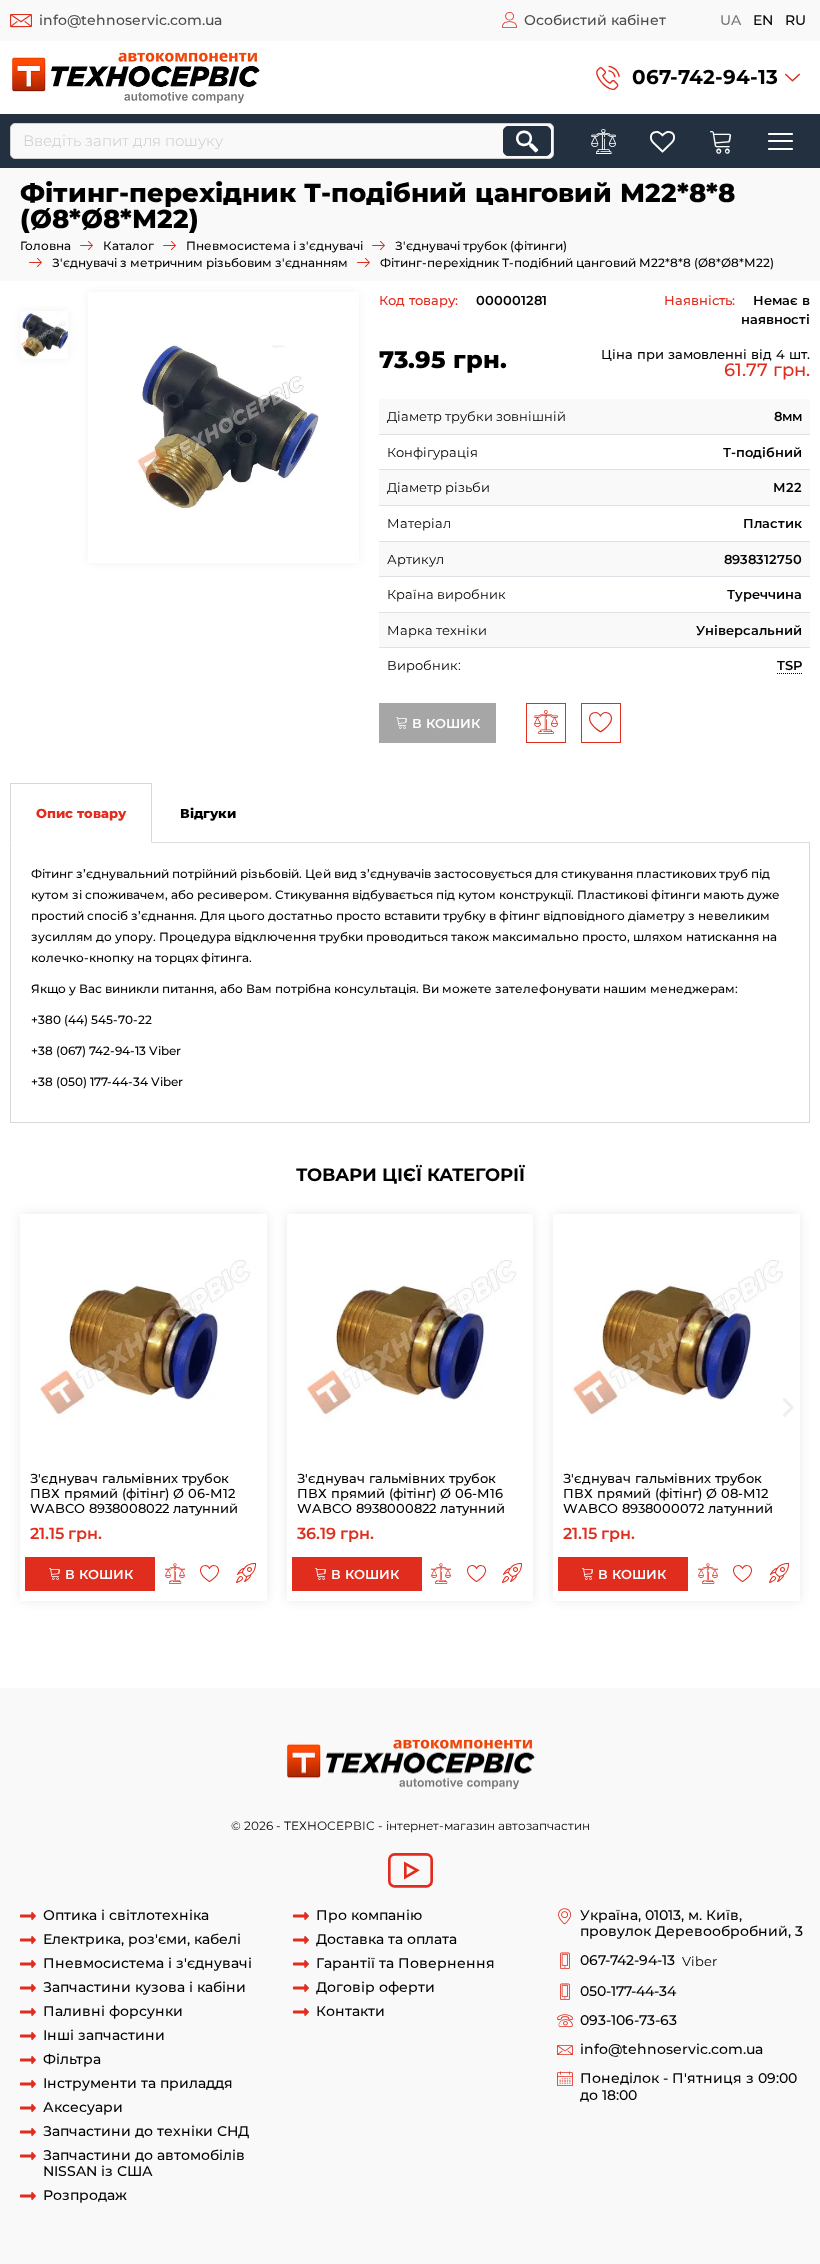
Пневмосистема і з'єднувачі (274, 245)
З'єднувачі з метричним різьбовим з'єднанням (200, 262)
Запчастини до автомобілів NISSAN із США (144, 2164)
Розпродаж (85, 2195)
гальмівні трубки (236, 1650)
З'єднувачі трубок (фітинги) (481, 245)
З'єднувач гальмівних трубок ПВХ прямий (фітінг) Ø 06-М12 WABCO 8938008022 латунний (134, 1493)
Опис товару (81, 813)
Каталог (128, 245)
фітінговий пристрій (169, 1668)
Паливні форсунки (113, 2011)
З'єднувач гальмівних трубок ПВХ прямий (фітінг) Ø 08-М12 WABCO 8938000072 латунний (668, 1493)
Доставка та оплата (386, 1939)
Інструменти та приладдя (138, 2083)
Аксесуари (83, 2107)
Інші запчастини (104, 2035)
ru (795, 20)
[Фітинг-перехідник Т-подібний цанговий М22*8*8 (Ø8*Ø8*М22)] (223, 427)
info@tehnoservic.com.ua (130, 20)
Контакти (350, 2011)
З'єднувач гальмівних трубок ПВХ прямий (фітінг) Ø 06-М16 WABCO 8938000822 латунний (401, 1493)
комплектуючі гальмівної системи (414, 1650)
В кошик (444, 723)
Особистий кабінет (595, 20)
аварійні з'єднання (108, 1650)
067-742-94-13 (705, 77)
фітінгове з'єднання (602, 1650)
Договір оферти (375, 1987)
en (763, 20)
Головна (45, 245)
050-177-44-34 (628, 1991)
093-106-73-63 (628, 2020)
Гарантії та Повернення (405, 1963)
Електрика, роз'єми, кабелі (142, 1939)
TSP (789, 665)
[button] (698, 77)
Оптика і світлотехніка (126, 1915)
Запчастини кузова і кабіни (144, 1987)
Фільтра (72, 2059)
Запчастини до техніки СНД (146, 2131)
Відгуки (208, 813)
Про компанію (369, 1915)
